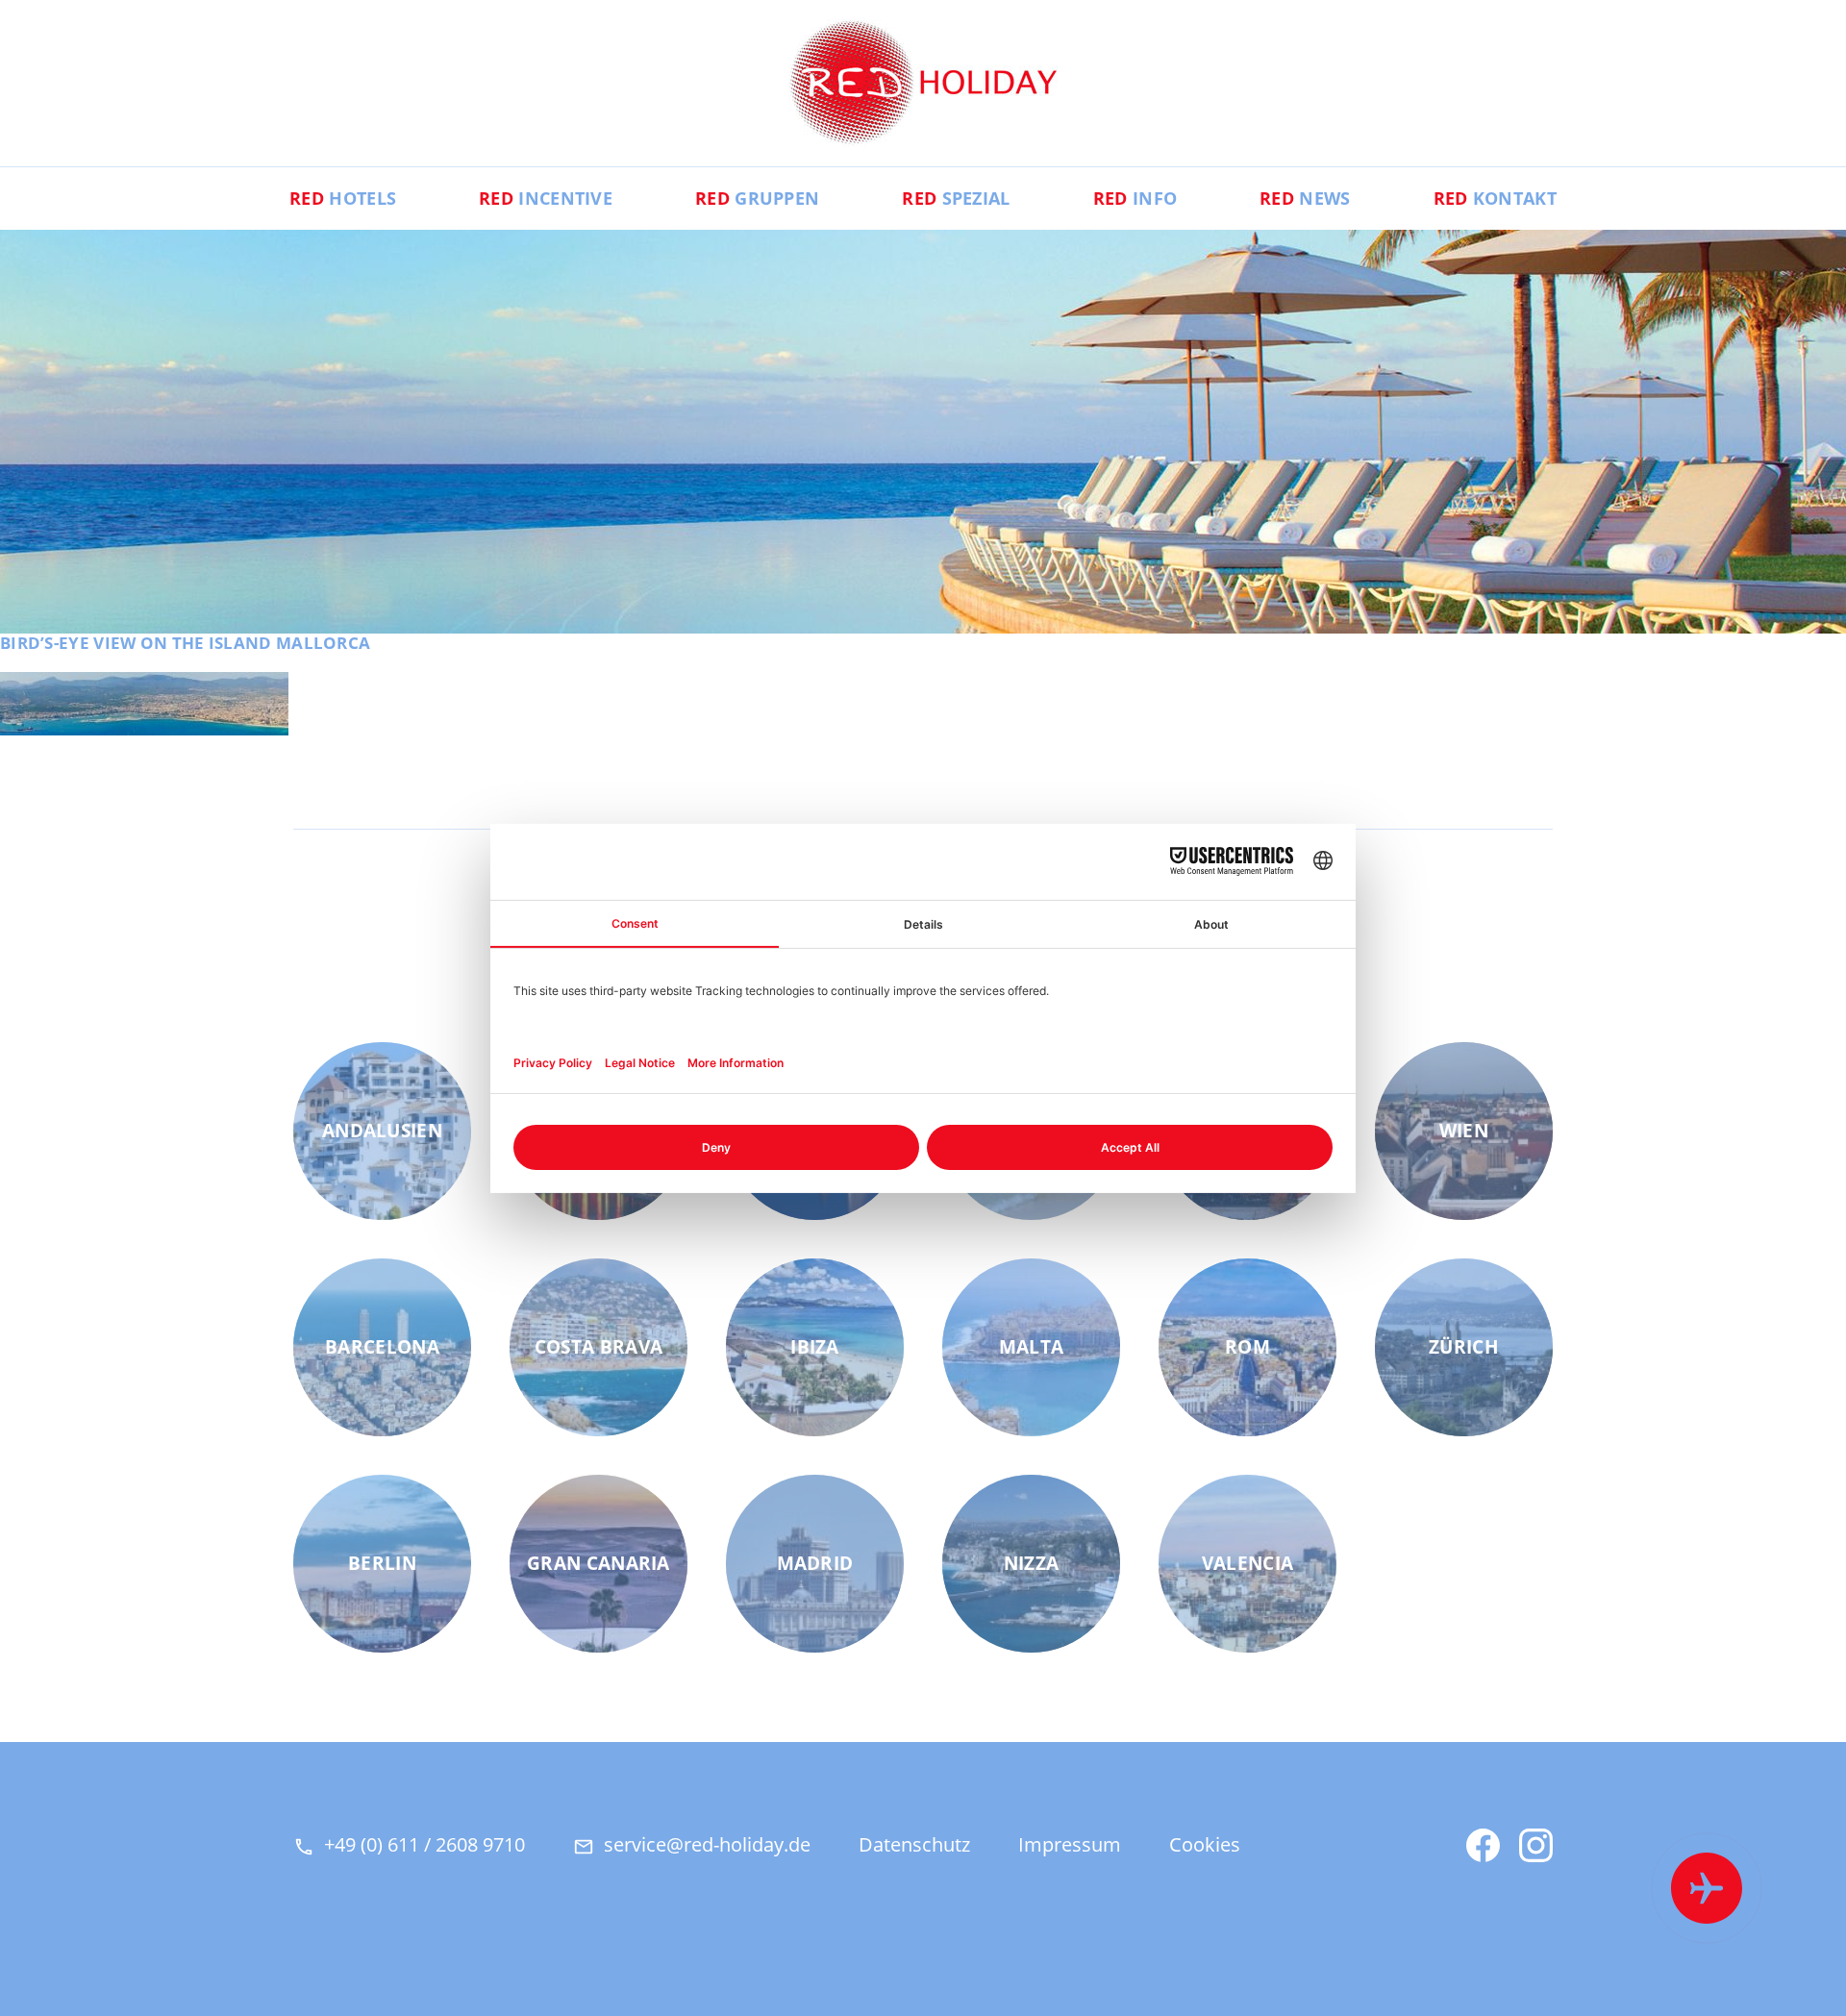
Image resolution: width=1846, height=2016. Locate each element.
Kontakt (1495, 198)
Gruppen (757, 198)
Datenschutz (914, 1844)
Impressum (1070, 1844)
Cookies (1205, 1844)
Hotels (343, 198)
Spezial (956, 198)
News (1305, 198)
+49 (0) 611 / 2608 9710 (424, 1844)
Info (1135, 198)
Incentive (546, 198)
